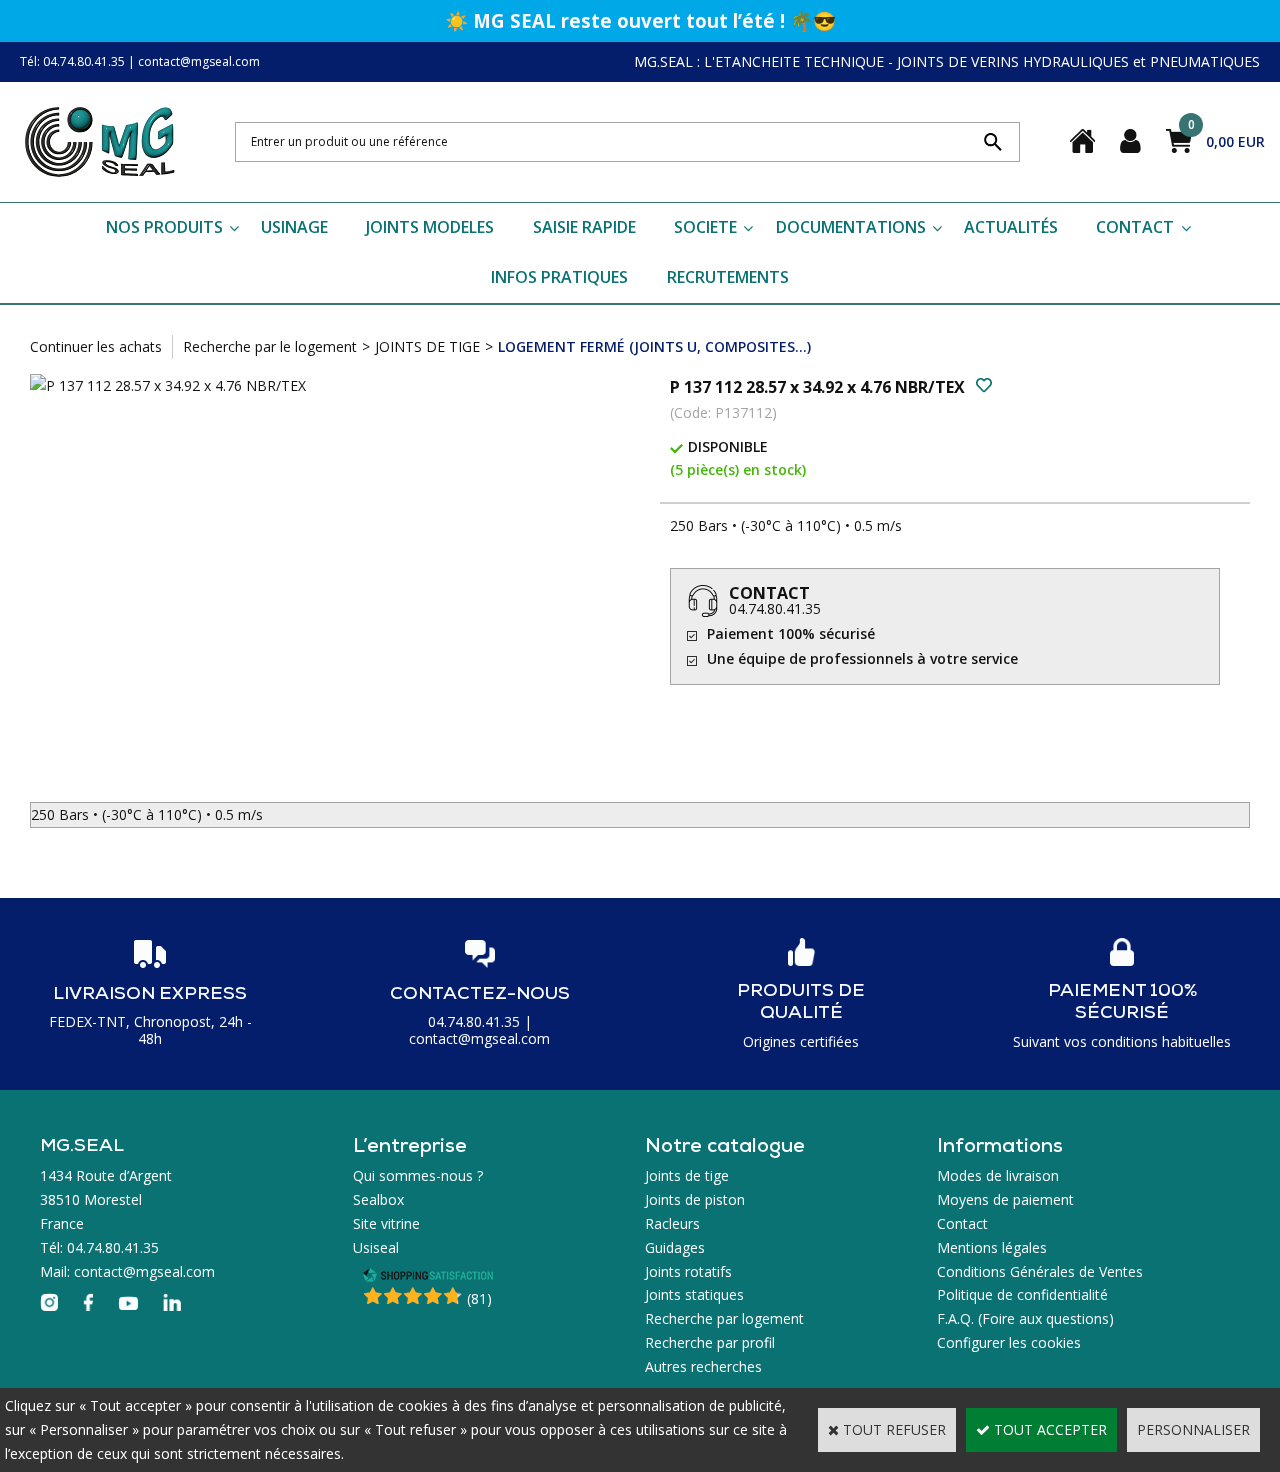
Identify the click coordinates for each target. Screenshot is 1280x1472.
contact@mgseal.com (199, 61)
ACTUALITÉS (1011, 227)
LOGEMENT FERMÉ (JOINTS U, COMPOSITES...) (654, 346)
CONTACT (1135, 227)
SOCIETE (705, 227)
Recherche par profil (710, 1342)
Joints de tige (687, 1175)
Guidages (675, 1247)
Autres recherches (703, 1366)
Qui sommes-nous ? (418, 1175)
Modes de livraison (998, 1175)
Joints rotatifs (688, 1271)
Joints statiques (694, 1294)
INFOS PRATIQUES (559, 277)
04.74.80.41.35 (775, 608)
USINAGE (294, 227)
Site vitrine (386, 1223)
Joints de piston (695, 1199)
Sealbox (378, 1199)
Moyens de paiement (1005, 1199)
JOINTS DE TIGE (427, 346)
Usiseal (376, 1247)
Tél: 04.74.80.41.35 (72, 61)
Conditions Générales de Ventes (1040, 1271)
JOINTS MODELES (430, 227)
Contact (962, 1223)
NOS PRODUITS (164, 227)
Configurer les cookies (1009, 1342)
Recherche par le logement (270, 346)
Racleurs (672, 1223)
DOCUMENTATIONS (851, 227)
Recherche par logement (724, 1318)
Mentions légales (992, 1247)
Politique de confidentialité (1022, 1294)
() (479, 1298)
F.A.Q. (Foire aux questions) (1025, 1318)
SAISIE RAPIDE (584, 227)
